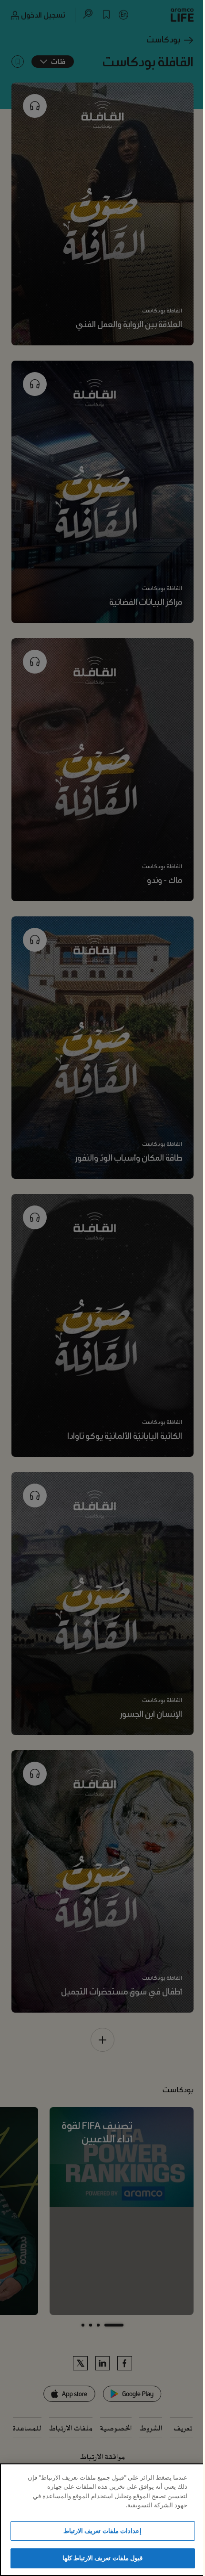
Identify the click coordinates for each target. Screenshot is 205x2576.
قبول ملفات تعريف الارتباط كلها (102, 2558)
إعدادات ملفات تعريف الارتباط (102, 2531)
